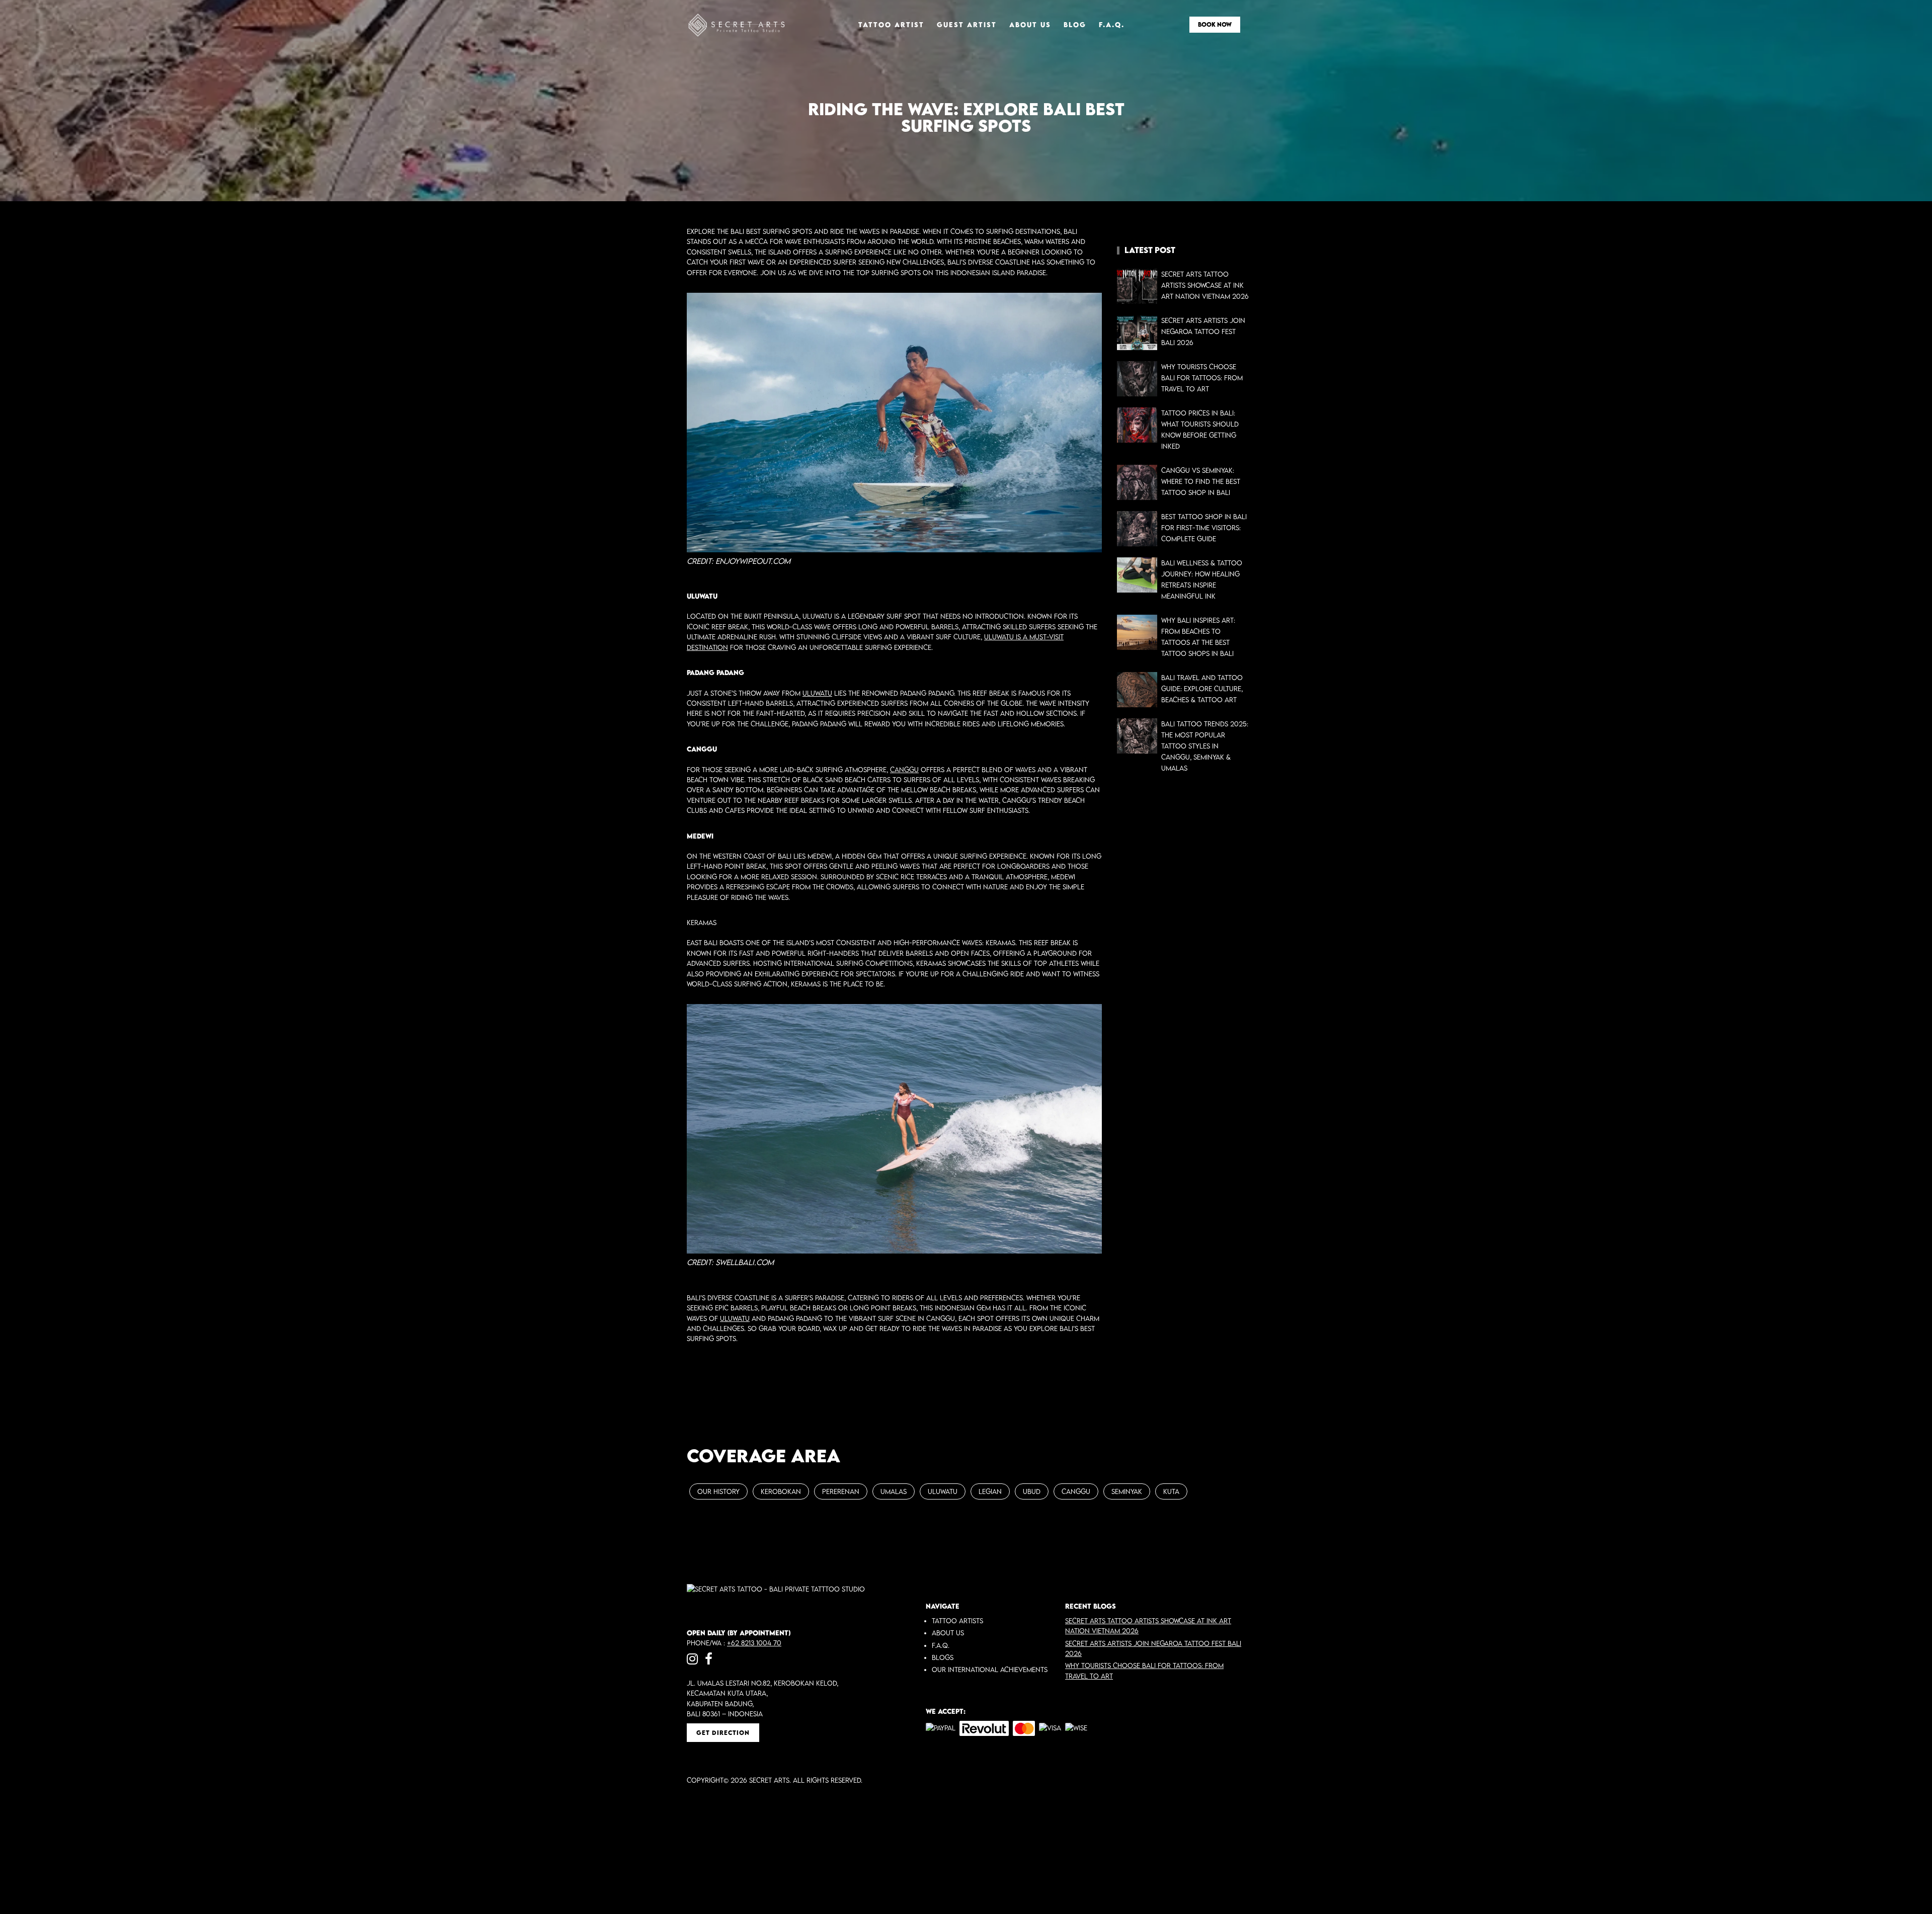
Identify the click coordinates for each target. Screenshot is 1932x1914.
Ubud (1032, 1491)
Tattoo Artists (957, 1621)
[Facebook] (709, 1658)
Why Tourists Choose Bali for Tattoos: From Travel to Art (1202, 378)
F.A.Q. (1112, 25)
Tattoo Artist (891, 25)
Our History (718, 1491)
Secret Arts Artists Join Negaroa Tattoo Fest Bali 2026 (1203, 331)
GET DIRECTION (723, 1733)
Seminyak (1127, 1491)
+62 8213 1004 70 (754, 1643)
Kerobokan (781, 1491)
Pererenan (841, 1491)
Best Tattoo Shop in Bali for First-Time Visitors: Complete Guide (1204, 528)
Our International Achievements (990, 1670)
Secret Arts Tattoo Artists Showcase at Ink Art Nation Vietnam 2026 (1205, 285)
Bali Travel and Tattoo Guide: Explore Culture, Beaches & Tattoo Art (1202, 689)
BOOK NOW (1215, 24)
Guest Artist (967, 25)
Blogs (943, 1657)
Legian (990, 1491)
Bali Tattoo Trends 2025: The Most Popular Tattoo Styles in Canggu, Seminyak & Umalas (1205, 746)
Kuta (1171, 1491)
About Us (1030, 25)
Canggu (904, 770)
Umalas (894, 1491)
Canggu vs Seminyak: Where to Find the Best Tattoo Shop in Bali (1201, 481)
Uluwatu (817, 693)
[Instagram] (692, 1658)
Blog (1075, 25)
